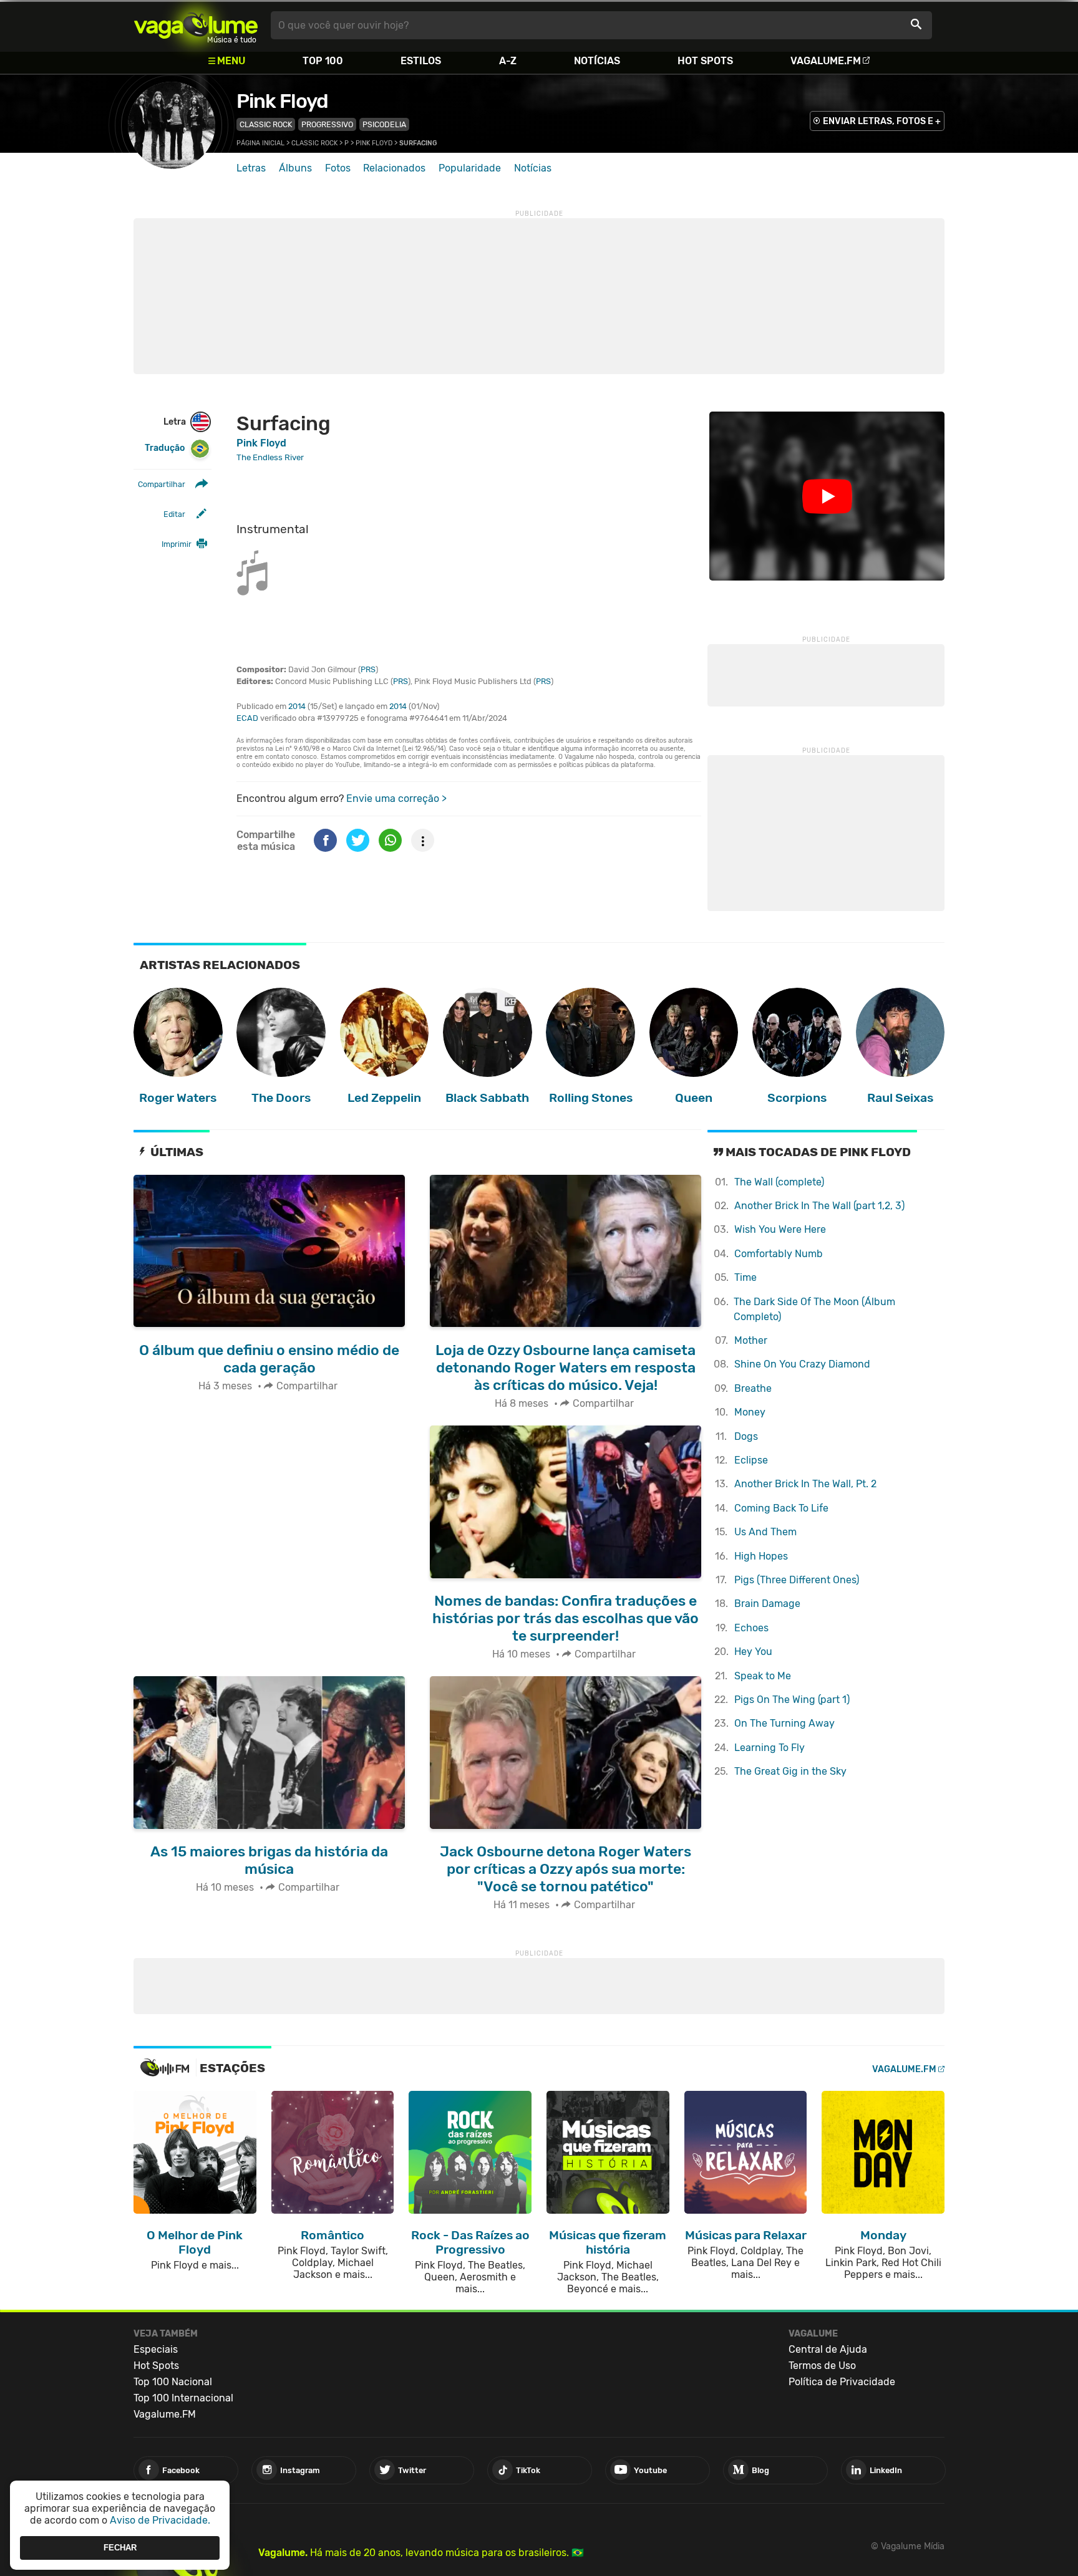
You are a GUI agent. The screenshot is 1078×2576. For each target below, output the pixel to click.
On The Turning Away (784, 1723)
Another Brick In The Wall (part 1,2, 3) (819, 1206)
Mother (751, 1340)
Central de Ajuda (828, 2349)
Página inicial (260, 143)
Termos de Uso (822, 2366)
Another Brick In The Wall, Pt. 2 (805, 1484)
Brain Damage (767, 1604)
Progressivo (327, 124)
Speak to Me (763, 1676)
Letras (251, 168)
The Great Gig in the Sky (790, 1771)
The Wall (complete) (779, 1182)
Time (745, 1277)
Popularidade (470, 168)
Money (750, 1412)
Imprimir (177, 544)
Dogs (746, 1436)
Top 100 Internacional (183, 2398)
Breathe (753, 1388)
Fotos (338, 168)
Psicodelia (384, 124)
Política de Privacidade (842, 2382)
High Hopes (761, 1556)
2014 (297, 706)
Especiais (156, 2349)
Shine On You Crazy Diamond (802, 1364)
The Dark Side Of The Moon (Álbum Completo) (814, 1309)
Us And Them (765, 1532)
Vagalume (196, 25)
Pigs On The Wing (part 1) (792, 1700)
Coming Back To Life (781, 1508)
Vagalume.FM (826, 61)
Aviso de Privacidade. (160, 2520)
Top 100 (323, 61)
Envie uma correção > (396, 798)
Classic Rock (266, 124)
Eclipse (751, 1460)
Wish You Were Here (780, 1229)
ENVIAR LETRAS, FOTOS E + (882, 121)
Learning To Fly (770, 1748)
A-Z (508, 61)
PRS (368, 669)
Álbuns (295, 168)
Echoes (751, 1628)
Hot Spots (705, 61)
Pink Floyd (282, 101)
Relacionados (394, 168)
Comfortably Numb (779, 1254)
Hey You (753, 1652)
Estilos (421, 61)
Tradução (165, 448)
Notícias (597, 61)
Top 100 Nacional (173, 2382)
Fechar (120, 2548)
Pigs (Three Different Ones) (797, 1580)
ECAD (247, 718)
